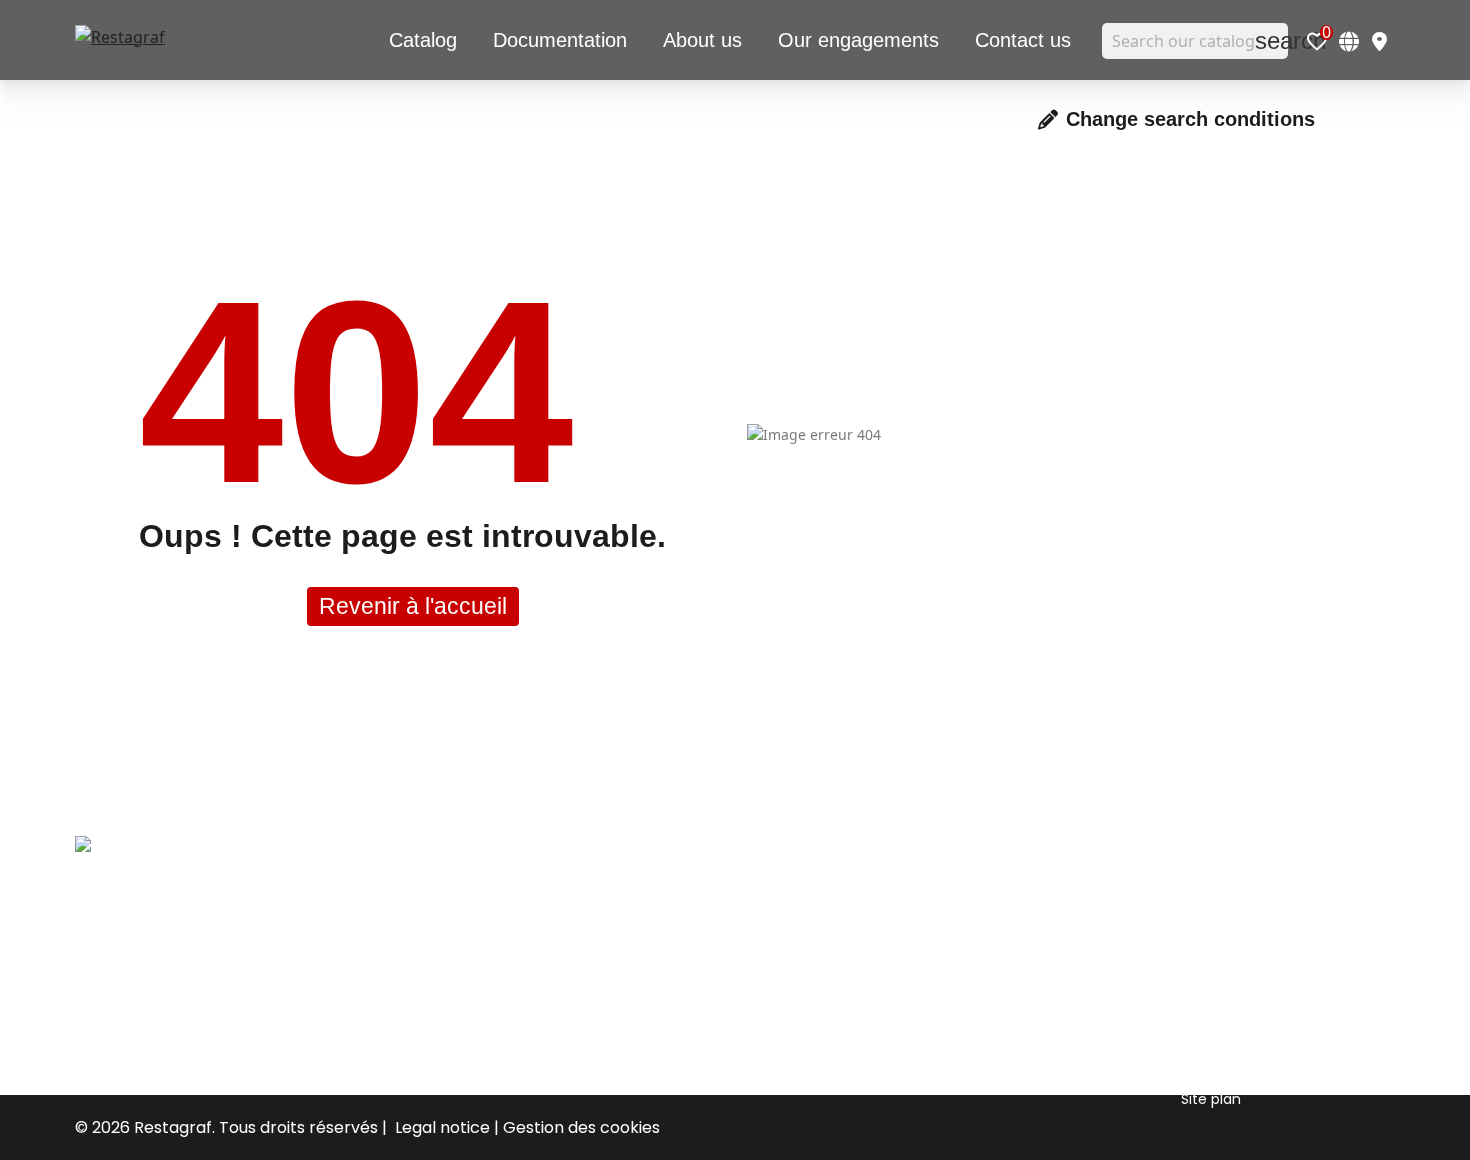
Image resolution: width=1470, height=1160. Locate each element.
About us (832, 889)
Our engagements (866, 919)
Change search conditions (1190, 119)
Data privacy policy (1248, 1039)
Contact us (840, 979)
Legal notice (442, 1127)
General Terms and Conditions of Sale (1248, 994)
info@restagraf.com (146, 1012)
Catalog (829, 1009)
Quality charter (1234, 949)
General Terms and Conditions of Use (1248, 904)
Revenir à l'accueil (413, 606)
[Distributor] (1379, 41)
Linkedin (1034, 919)
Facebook (1041, 889)
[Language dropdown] (1349, 41)
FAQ (1195, 1069)
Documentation (857, 949)
